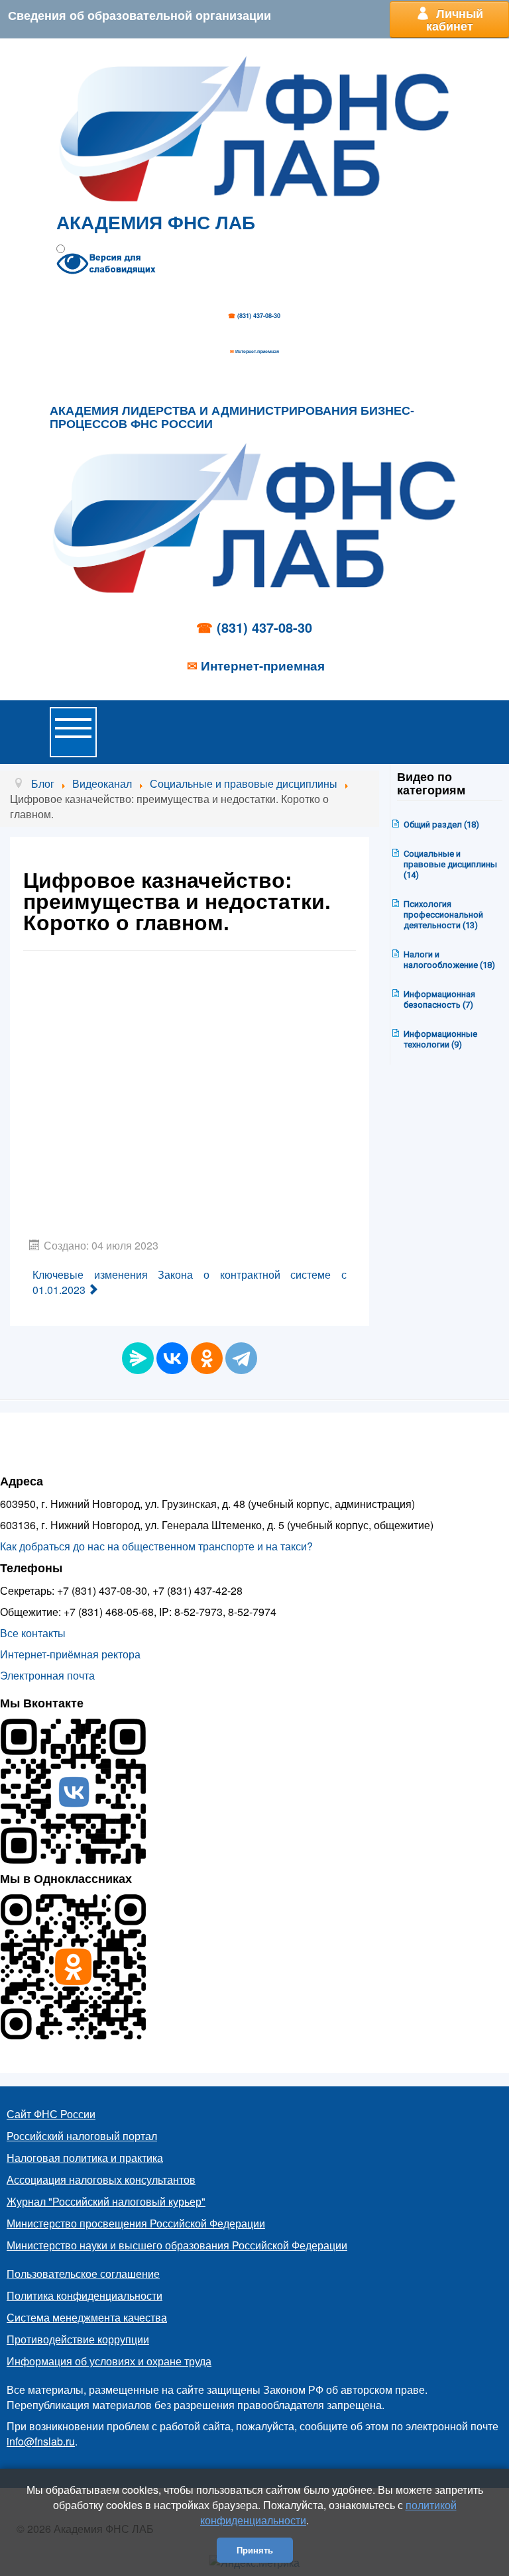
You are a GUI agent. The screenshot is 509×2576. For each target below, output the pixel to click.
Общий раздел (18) (441, 825)
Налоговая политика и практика (85, 2158)
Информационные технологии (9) (440, 1039)
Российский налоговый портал (82, 2136)
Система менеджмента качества (87, 2317)
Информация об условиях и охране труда (109, 2361)
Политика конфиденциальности (85, 2295)
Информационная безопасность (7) (439, 999)
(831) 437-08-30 (259, 316)
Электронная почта (47, 1675)
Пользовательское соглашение (83, 2274)
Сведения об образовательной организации (140, 15)
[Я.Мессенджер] (138, 1358)
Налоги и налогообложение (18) (449, 960)
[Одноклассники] (207, 1358)
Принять (255, 2550)
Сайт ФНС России (51, 2114)
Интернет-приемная (257, 351)
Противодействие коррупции (78, 2339)
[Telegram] (241, 1358)
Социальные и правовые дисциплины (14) (450, 864)
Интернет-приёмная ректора (70, 1654)
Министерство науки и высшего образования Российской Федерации (177, 2245)
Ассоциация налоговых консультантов (101, 2179)
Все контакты (33, 1633)
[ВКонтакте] (172, 1358)
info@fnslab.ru (41, 2441)
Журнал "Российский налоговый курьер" (106, 2201)
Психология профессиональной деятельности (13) (443, 915)
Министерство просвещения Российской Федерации (136, 2223)
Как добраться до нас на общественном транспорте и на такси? (156, 1546)
